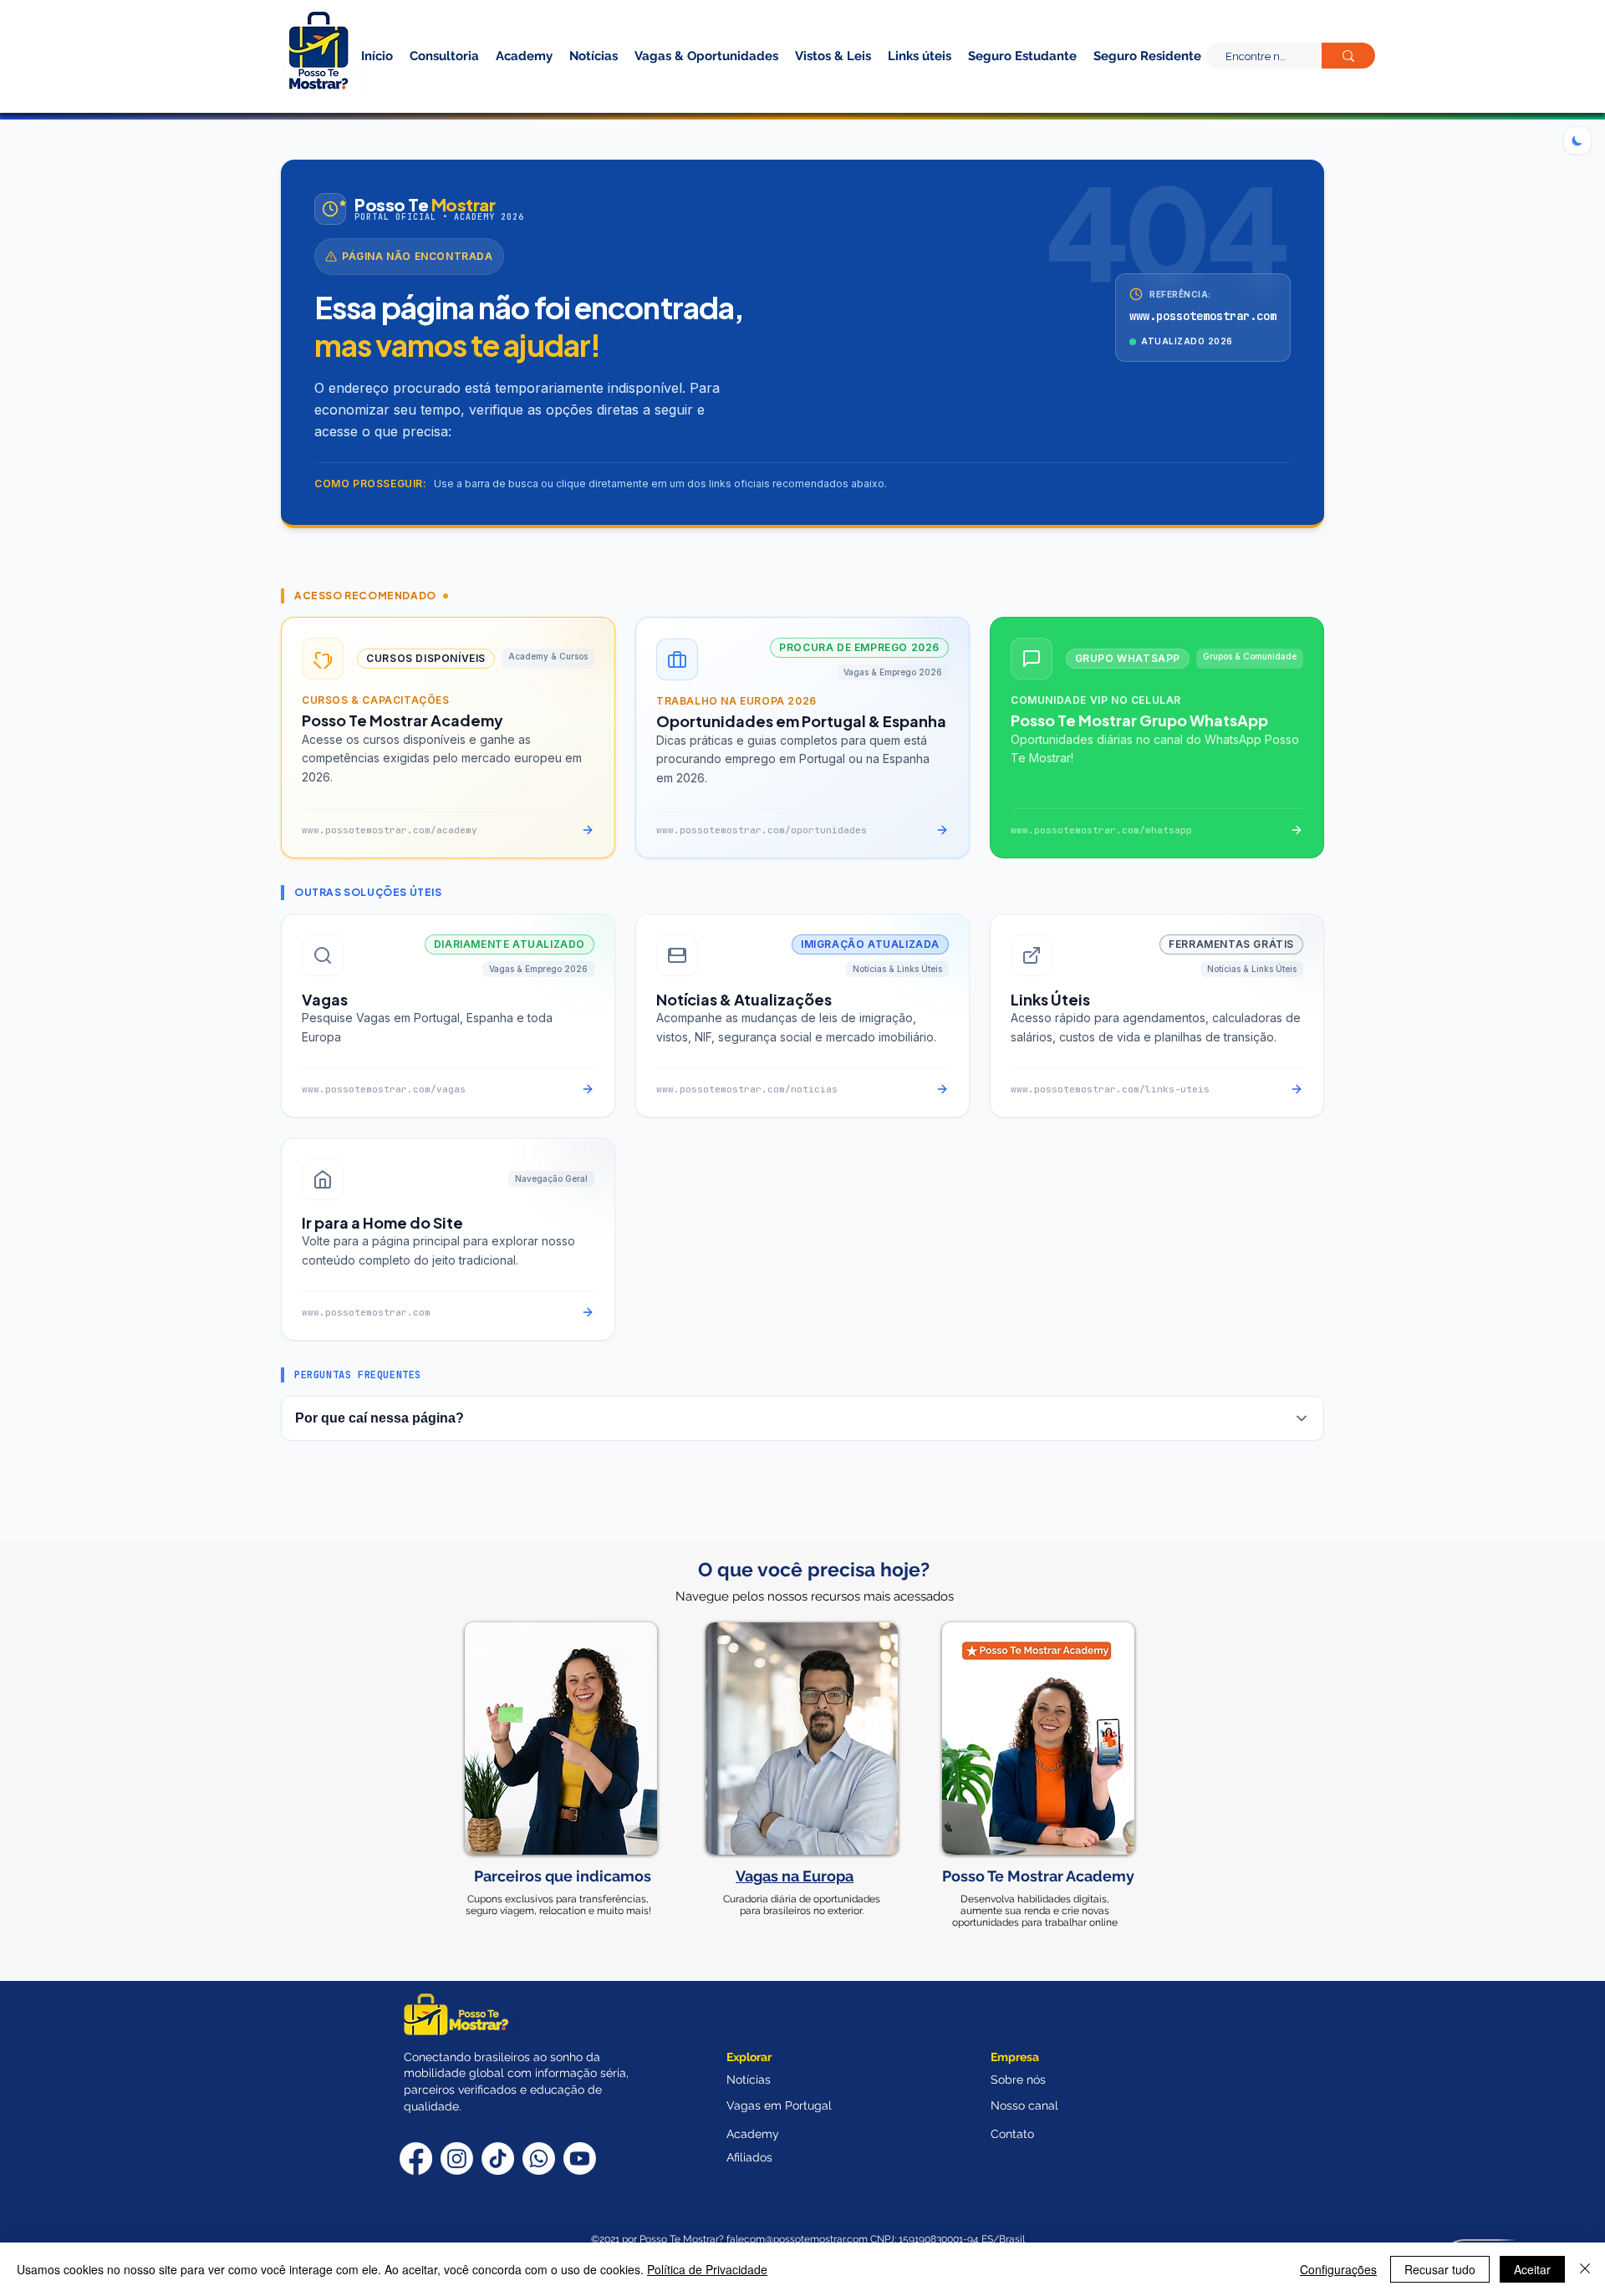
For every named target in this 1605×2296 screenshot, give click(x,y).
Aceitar (1532, 2269)
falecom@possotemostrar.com (798, 2239)
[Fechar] (1585, 2269)
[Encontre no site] (1348, 56)
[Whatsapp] (539, 2159)
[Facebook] (416, 2159)
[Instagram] (457, 2159)
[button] (1118, 82)
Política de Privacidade (707, 2269)
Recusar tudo (1440, 2269)
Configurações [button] (1338, 2269)
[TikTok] (498, 2159)
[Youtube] (580, 2159)
